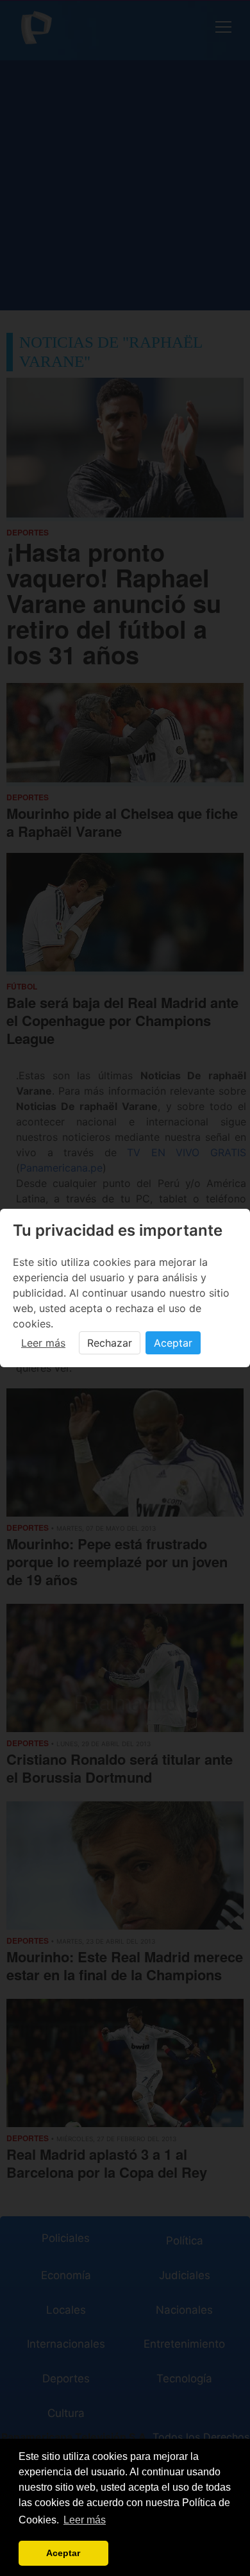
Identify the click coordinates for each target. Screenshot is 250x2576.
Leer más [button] (85, 2520)
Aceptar (173, 1343)
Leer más (43, 1343)
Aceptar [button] (63, 2553)
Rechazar (110, 1343)
